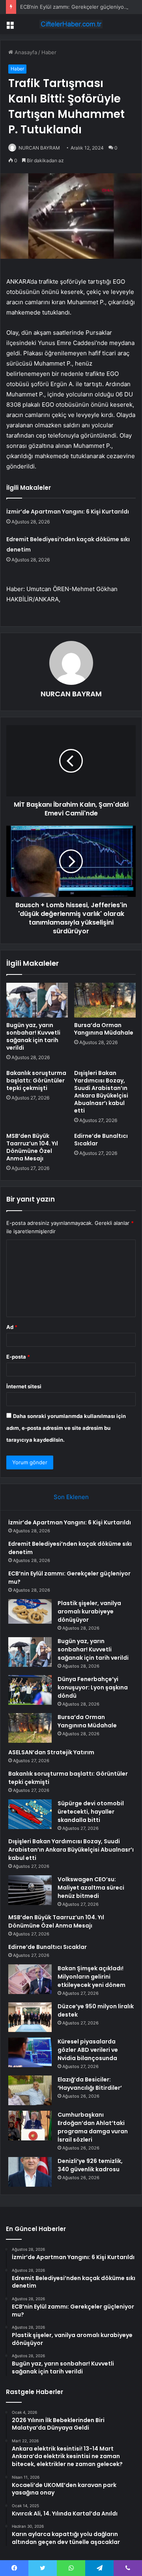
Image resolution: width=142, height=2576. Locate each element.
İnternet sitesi (24, 1386)
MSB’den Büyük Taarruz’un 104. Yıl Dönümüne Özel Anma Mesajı (32, 1147)
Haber (49, 52)
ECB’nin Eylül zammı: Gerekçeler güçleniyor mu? (79, 7)
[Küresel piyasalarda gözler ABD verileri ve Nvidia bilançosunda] (30, 2052)
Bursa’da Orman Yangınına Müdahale (104, 1029)
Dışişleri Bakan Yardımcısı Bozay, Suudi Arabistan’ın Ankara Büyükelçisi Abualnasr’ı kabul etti (101, 1092)
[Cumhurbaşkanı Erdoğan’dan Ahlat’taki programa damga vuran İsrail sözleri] (30, 2126)
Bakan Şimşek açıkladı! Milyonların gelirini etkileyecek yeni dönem (92, 1977)
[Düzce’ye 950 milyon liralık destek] (30, 2017)
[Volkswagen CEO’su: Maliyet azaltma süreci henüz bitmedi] (30, 1890)
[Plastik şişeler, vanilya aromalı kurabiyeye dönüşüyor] (30, 1611)
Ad (12, 1327)
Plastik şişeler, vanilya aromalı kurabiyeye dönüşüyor (89, 1611)
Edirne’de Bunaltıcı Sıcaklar (101, 1140)
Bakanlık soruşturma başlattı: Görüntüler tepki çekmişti (36, 1080)
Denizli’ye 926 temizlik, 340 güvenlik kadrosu (90, 2165)
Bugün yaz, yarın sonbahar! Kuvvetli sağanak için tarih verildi (33, 1036)
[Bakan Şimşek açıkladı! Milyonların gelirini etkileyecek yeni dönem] (30, 1979)
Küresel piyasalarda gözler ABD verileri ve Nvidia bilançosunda (88, 2050)
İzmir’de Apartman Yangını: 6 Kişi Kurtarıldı (68, 512)
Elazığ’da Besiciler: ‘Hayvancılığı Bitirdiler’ (90, 2084)
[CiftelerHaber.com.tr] (71, 24)
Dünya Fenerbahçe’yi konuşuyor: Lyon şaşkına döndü (93, 1687)
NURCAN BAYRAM (39, 148)
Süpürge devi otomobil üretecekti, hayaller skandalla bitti (91, 1812)
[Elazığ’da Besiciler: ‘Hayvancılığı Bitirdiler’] (30, 2090)
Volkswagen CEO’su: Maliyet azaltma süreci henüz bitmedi (91, 1888)
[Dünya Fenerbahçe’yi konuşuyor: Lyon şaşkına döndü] (30, 1690)
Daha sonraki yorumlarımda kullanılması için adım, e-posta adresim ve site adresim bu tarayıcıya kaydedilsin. (66, 1428)
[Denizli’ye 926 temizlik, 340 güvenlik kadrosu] (30, 2172)
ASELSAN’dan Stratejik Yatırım (51, 1752)
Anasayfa (25, 52)
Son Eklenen (71, 1497)
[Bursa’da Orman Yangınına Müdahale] (105, 1000)
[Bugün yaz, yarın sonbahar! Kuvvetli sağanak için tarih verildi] (37, 1000)
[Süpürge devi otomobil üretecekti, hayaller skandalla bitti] (30, 1814)
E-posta (18, 1357)
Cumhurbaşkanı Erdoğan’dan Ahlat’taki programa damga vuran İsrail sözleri (93, 2127)
